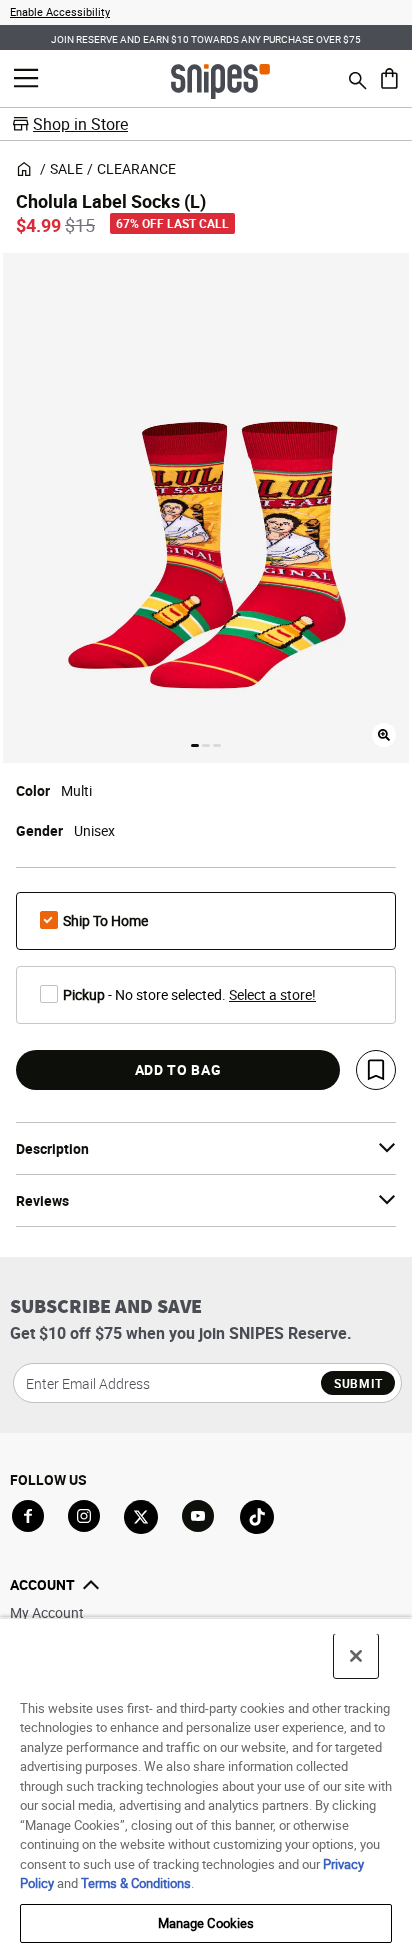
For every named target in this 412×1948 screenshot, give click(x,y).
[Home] (220, 80)
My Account (47, 1612)
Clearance (136, 168)
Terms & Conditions (136, 1883)
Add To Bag (178, 1069)
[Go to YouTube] (199, 1517)
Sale (66, 168)
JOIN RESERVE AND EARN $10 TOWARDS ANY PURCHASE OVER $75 (206, 39)
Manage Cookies (206, 1923)
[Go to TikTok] (257, 1517)
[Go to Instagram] (84, 1516)
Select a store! (272, 994)
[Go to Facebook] (28, 1516)
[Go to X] (141, 1517)
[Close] (356, 1656)
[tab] (195, 745)
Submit (358, 1383)
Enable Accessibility (60, 11)
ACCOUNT (42, 1584)
